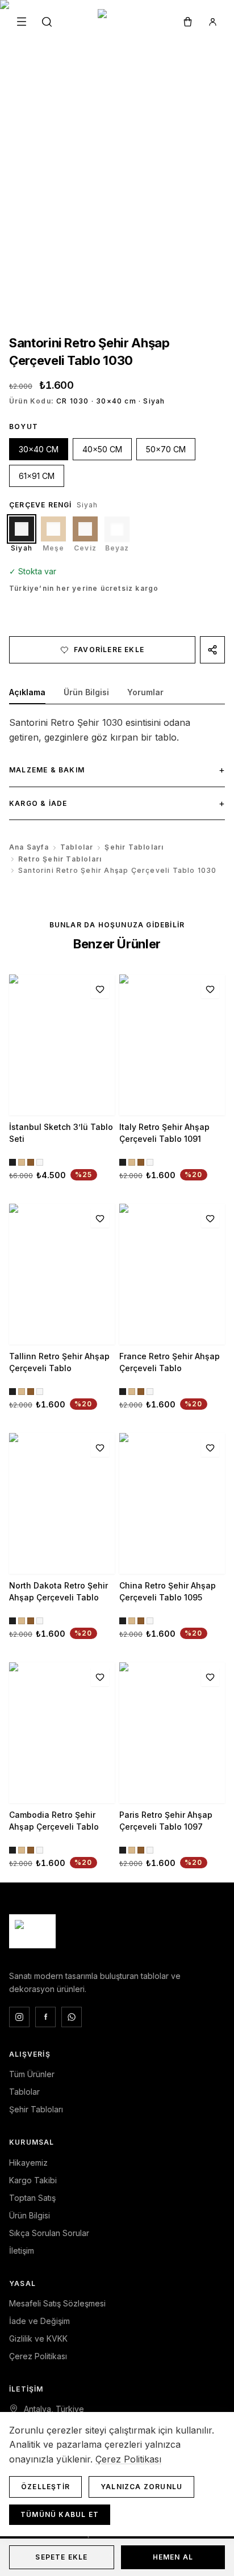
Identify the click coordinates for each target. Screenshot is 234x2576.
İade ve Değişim (39, 2321)
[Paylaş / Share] (212, 650)
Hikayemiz (28, 2163)
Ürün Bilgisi (30, 2215)
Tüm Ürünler (32, 2074)
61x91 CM (37, 476)
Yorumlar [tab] (145, 692)
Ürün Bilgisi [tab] (86, 692)
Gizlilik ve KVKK (38, 2338)
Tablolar (77, 847)
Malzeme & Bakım (117, 770)
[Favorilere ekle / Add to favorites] (100, 989)
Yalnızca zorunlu (141, 2487)
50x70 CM (166, 449)
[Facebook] (45, 2017)
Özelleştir (45, 2487)
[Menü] (22, 22)
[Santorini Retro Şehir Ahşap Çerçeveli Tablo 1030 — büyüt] (117, 156)
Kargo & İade (117, 803)
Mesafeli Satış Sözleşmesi (57, 2303)
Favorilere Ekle (109, 650)
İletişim (22, 2251)
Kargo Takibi (33, 2180)
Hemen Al (173, 2557)
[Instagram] (19, 2017)
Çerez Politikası (38, 2356)
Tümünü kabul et (60, 2514)
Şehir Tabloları (134, 847)
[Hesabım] (212, 22)
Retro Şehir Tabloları (60, 859)
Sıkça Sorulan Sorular (49, 2233)
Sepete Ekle (61, 2557)
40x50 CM (102, 449)
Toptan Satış (32, 2198)
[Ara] (47, 22)
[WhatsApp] (72, 2017)
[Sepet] (187, 22)
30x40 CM (39, 449)
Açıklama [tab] (27, 692)
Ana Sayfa (29, 847)
